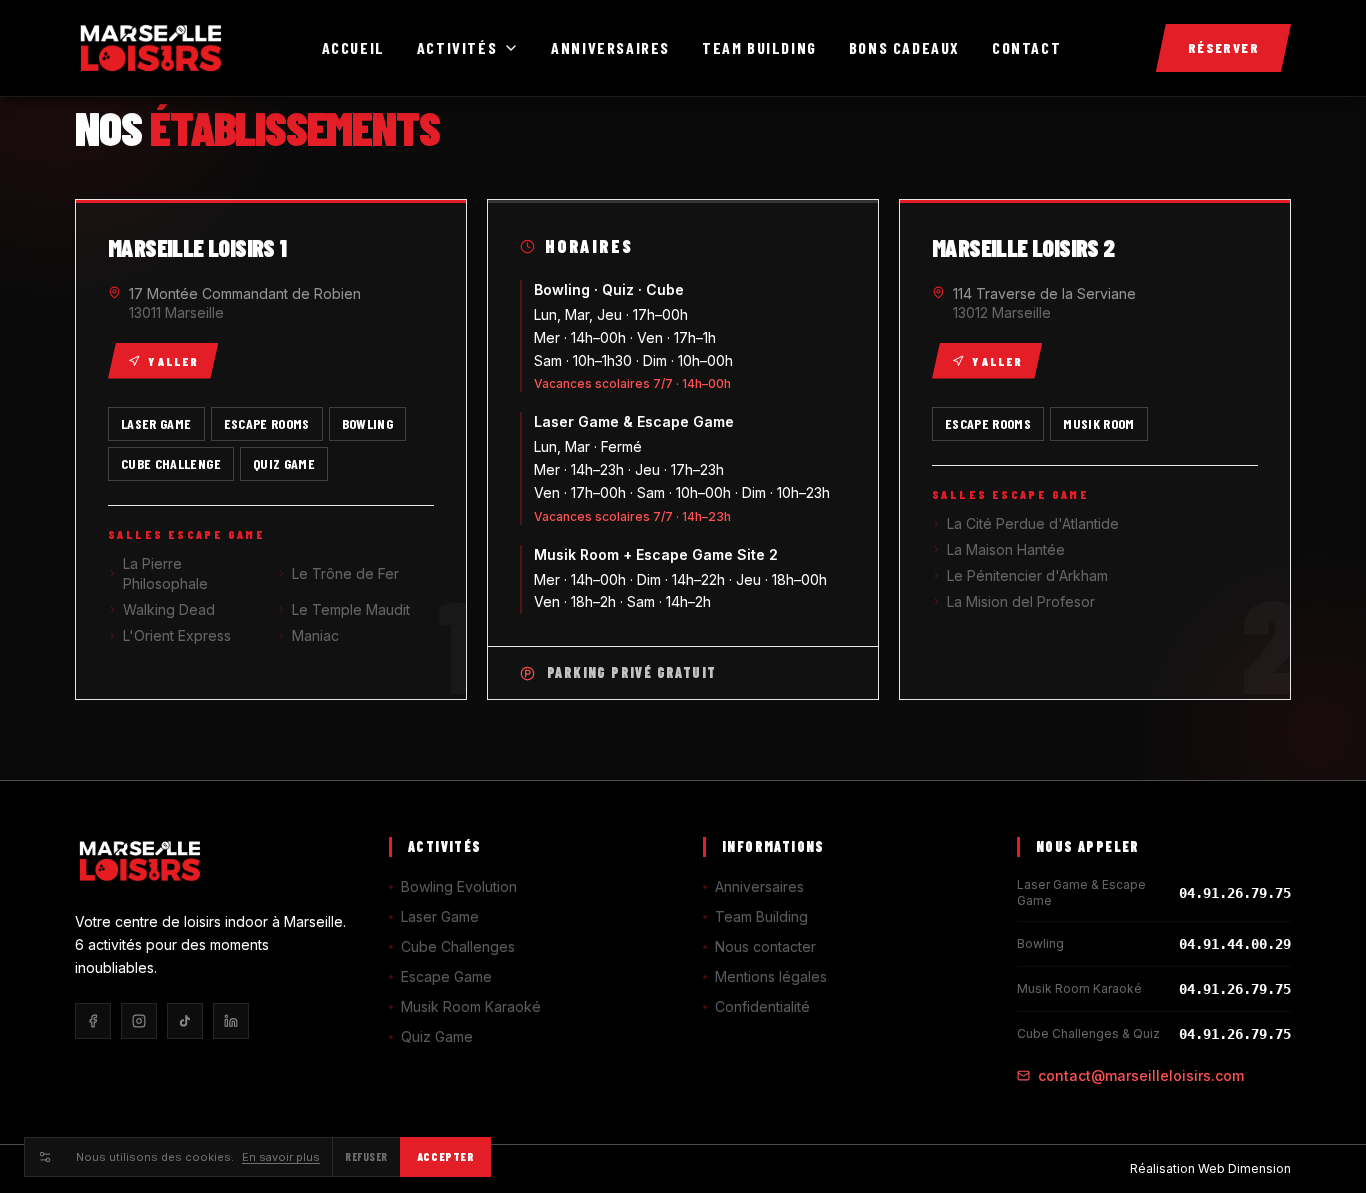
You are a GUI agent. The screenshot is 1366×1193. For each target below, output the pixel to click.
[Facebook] (93, 1021)
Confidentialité (762, 1006)
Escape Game (446, 976)
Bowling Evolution (459, 886)
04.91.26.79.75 (1235, 893)
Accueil (353, 47)
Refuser (366, 1156)
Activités (457, 47)
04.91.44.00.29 (1235, 944)
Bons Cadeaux (904, 47)
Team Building (759, 47)
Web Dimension (1244, 1168)
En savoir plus (281, 1157)
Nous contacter (765, 946)
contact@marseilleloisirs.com (1141, 1075)
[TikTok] (185, 1021)
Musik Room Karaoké (471, 1006)
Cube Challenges (458, 946)
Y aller (173, 361)
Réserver (1223, 47)
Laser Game (440, 916)
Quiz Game (437, 1036)
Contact (1026, 47)
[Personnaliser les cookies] (44, 1157)
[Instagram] (139, 1021)
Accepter (445, 1156)
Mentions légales (771, 976)
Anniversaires (610, 47)
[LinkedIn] (231, 1021)
